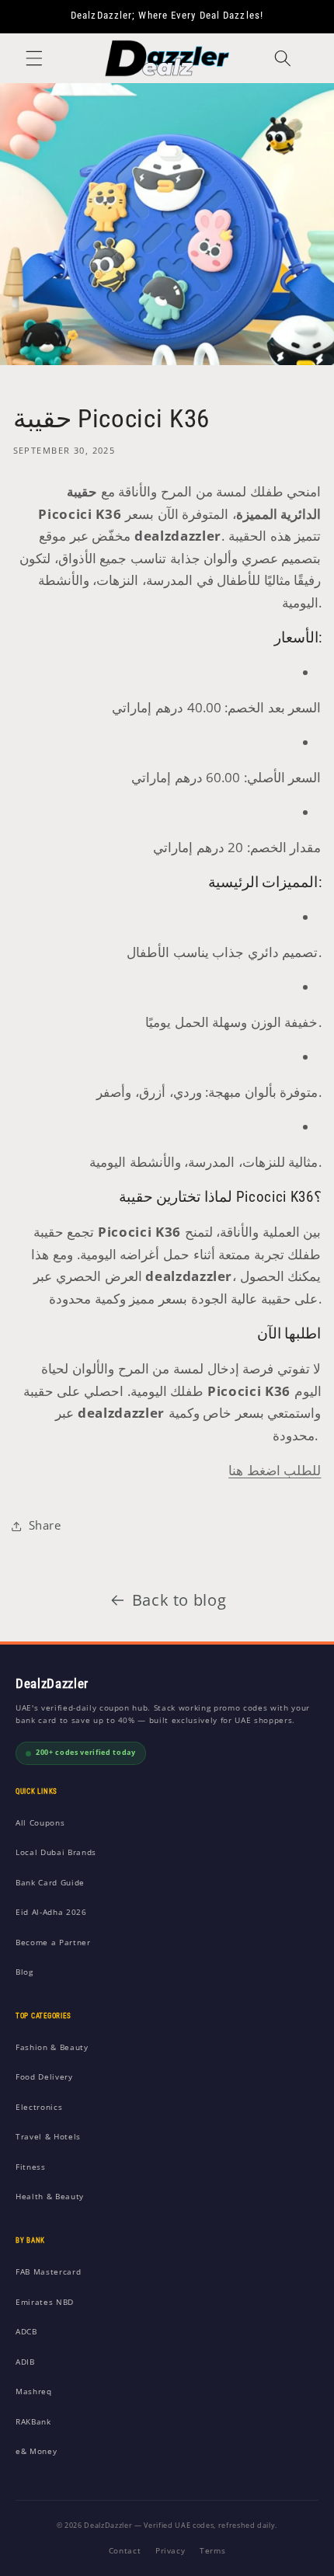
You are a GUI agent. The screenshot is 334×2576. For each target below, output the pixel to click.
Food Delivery (44, 2076)
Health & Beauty (50, 2196)
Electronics (39, 2107)
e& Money (36, 2451)
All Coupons (40, 1822)
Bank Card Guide (50, 1882)
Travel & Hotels (48, 2136)
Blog (24, 1972)
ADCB (26, 2331)
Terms (212, 2550)
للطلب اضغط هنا (275, 1470)
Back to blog (179, 1600)
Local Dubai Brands (56, 1852)
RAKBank (33, 2421)
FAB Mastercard (48, 2271)
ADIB (25, 2362)
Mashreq (34, 2391)
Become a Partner (53, 1942)
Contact (125, 2550)
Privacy (170, 2550)
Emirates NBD (45, 2302)
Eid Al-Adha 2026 (51, 1912)
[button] (34, 58)
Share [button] (45, 1525)
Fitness (31, 2167)
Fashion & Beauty (52, 2047)
